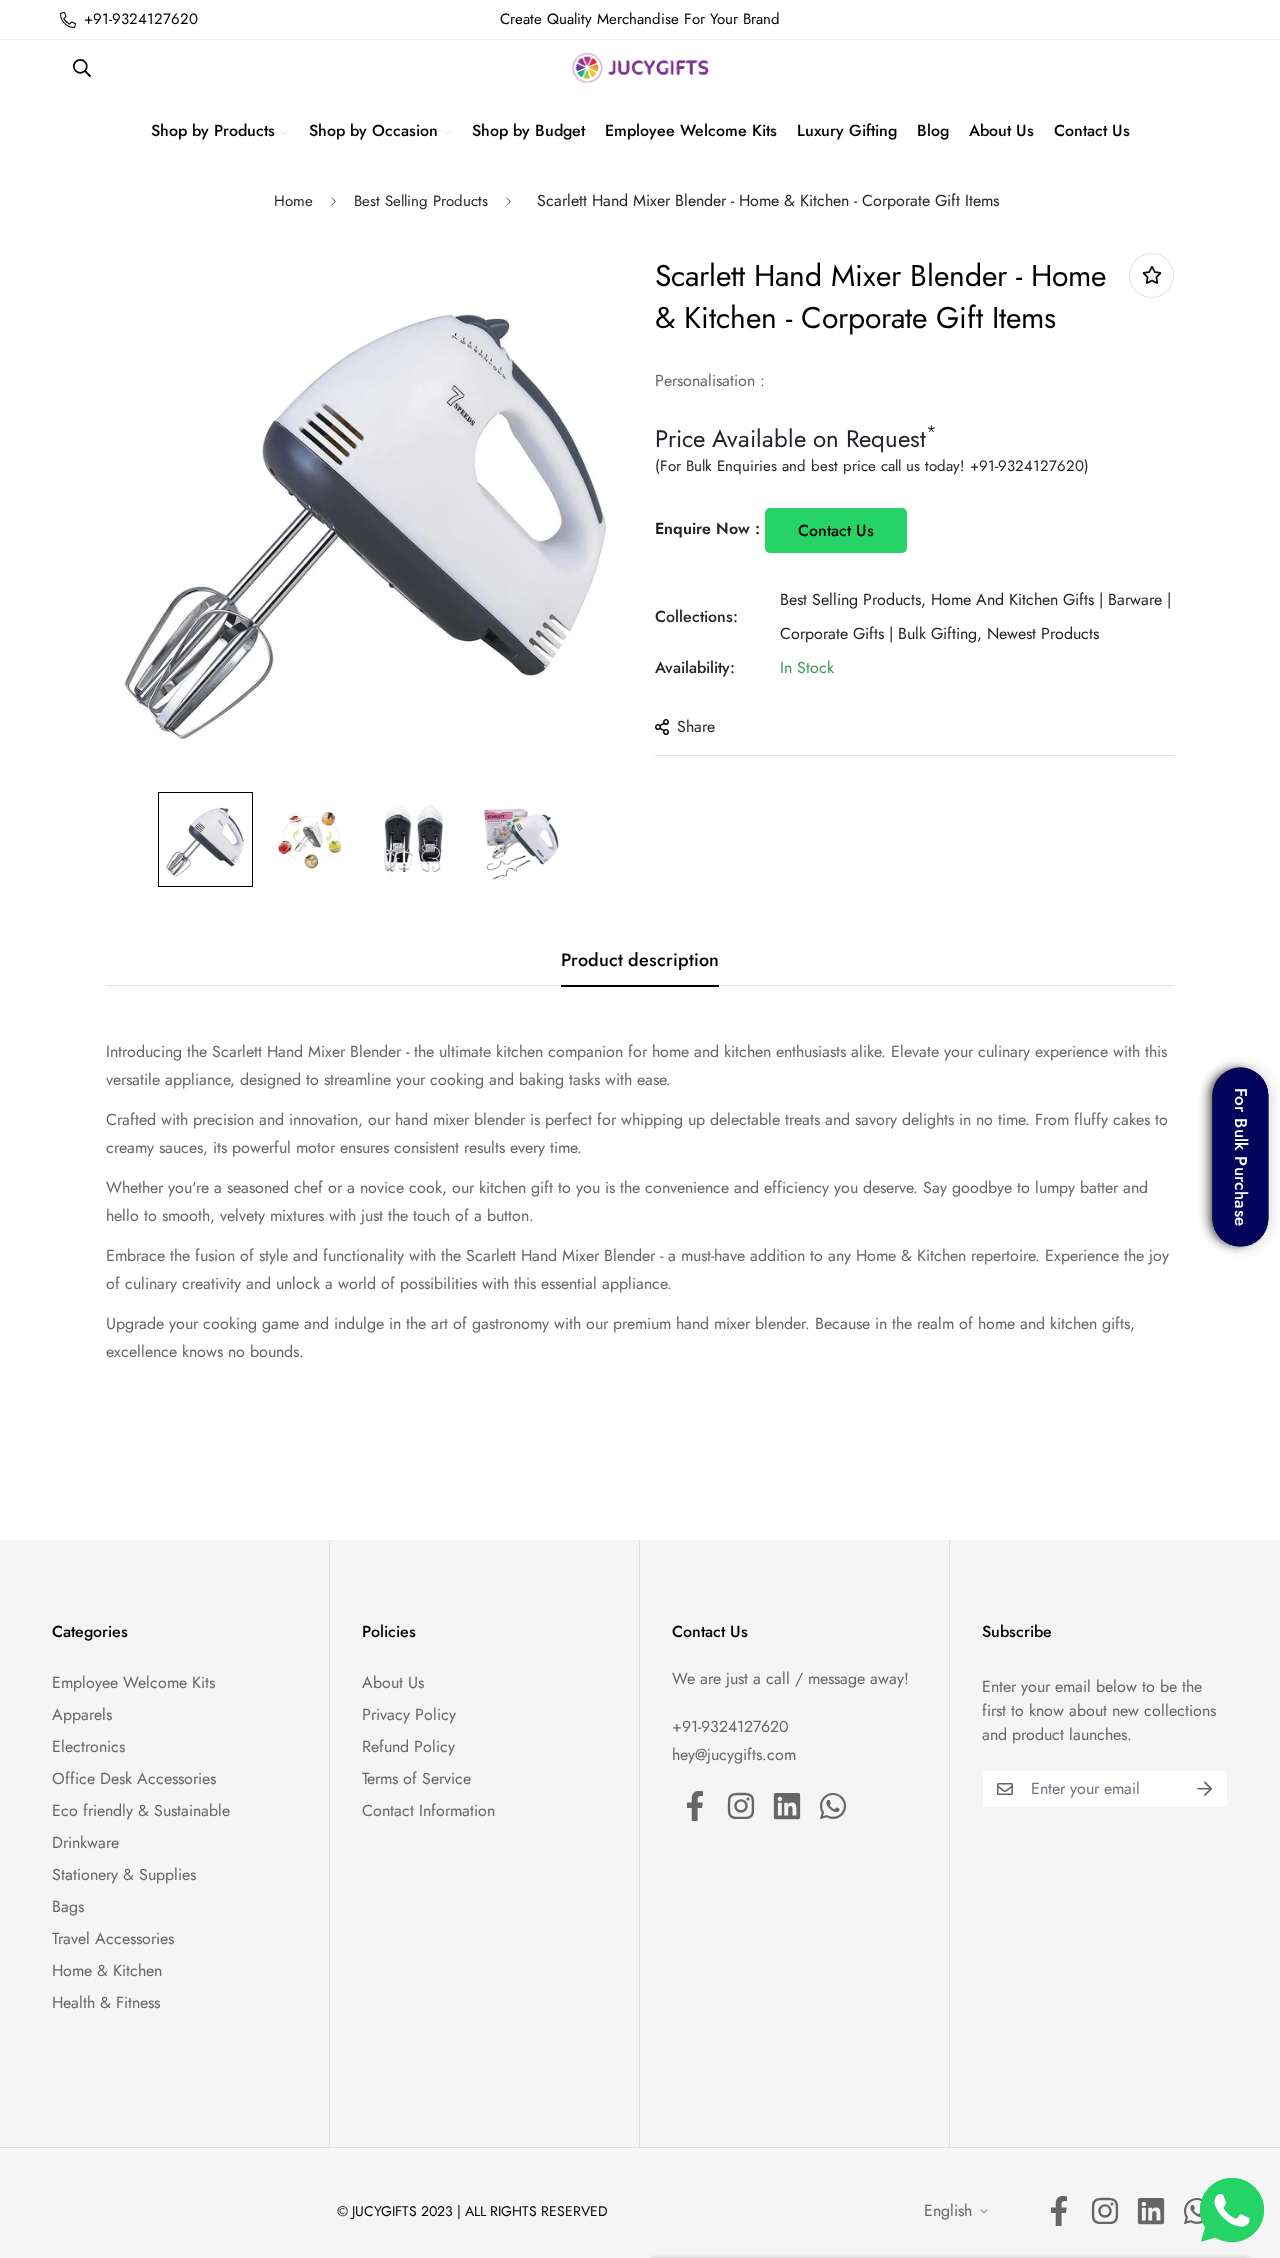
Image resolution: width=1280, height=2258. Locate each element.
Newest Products (1043, 633)
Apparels (82, 1714)
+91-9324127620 (1027, 466)
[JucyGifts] (640, 68)
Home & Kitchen (107, 1970)
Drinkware (85, 1842)
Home (293, 201)
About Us (393, 1682)
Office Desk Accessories (134, 1778)
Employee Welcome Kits (133, 1682)
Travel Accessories (113, 1938)
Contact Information (428, 1810)
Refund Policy (408, 1746)
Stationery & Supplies (124, 1874)
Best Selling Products (421, 201)
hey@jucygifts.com (734, 1754)
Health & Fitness (106, 2002)
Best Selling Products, (853, 599)
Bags (68, 1906)
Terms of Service (416, 1778)
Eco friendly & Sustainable (141, 1810)
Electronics (88, 1746)
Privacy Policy (409, 1714)
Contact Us (836, 530)
